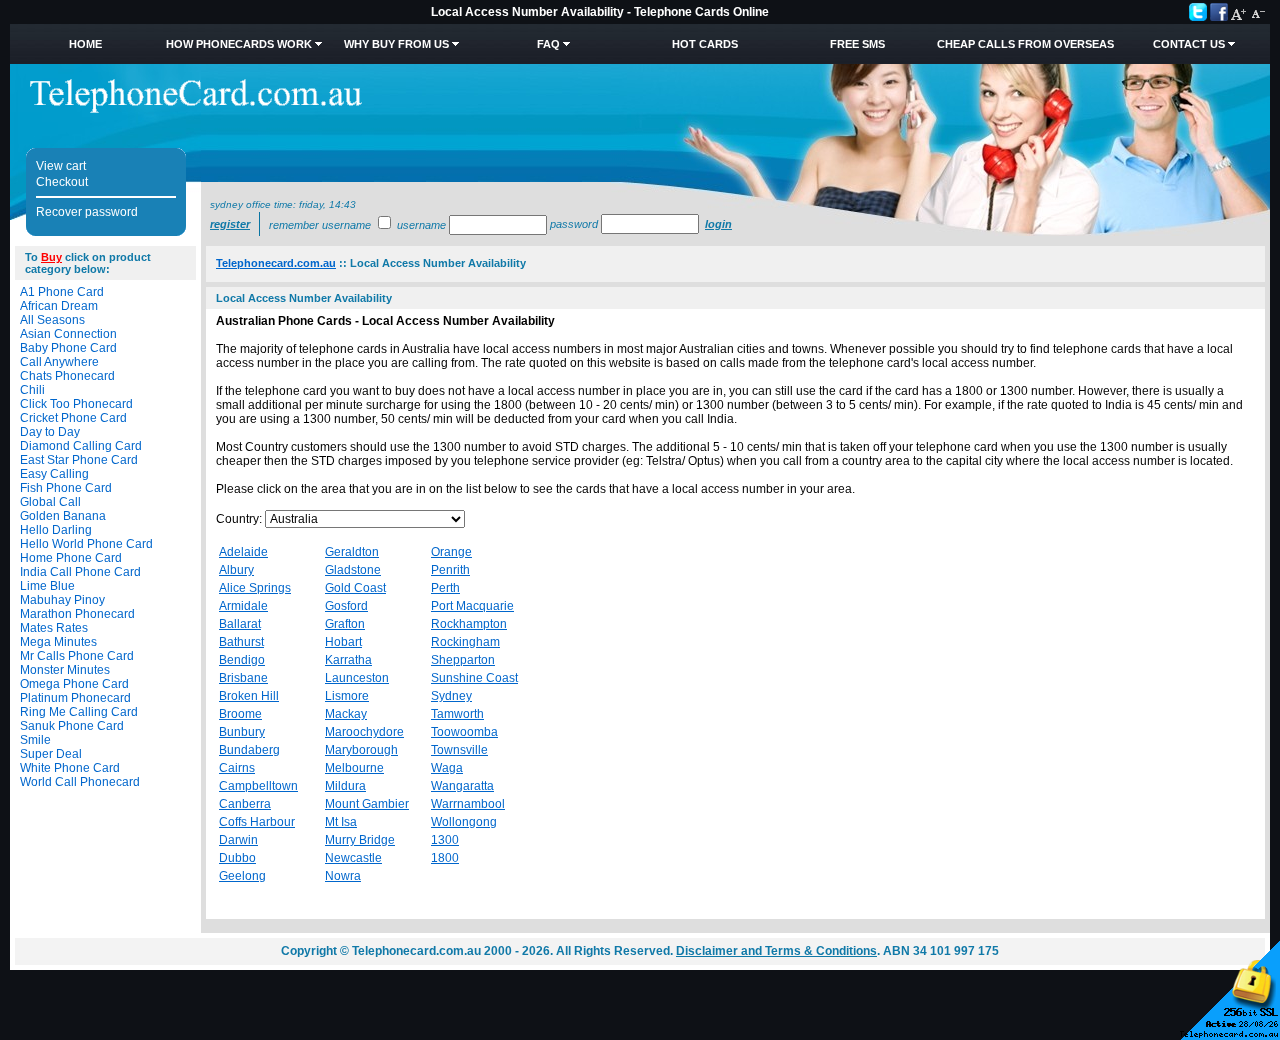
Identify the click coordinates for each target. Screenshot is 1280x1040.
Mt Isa (341, 822)
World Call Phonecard (80, 782)
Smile (35, 740)
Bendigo (242, 660)
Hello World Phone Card (86, 544)
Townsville (459, 750)
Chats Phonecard (67, 376)
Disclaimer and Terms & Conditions (776, 951)
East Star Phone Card (79, 460)
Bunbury (242, 732)
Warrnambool (468, 804)
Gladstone (353, 570)
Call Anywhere (59, 362)
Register (230, 224)
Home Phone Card (71, 558)
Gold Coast (355, 588)
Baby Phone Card (68, 348)
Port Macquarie (472, 606)
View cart (61, 166)
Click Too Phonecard (76, 404)
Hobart (343, 642)
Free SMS (857, 44)
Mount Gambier (367, 804)
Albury (236, 570)
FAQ (548, 44)
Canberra (245, 804)
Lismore (347, 696)
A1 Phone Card (62, 292)
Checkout (62, 182)
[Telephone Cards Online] (196, 109)
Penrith (450, 570)
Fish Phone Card (66, 488)
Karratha (348, 660)
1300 (445, 840)
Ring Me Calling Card (79, 712)
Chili (32, 390)
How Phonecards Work (239, 44)
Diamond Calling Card (81, 446)
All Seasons (52, 320)
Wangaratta (462, 786)
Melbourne (354, 768)
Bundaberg (249, 750)
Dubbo (237, 858)
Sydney (451, 696)
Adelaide (243, 552)
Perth (445, 588)
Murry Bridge (360, 840)
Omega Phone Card (74, 684)
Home (85, 44)
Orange (451, 552)
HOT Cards (705, 44)
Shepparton (463, 660)
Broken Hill (249, 696)
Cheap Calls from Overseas (1025, 44)
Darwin (238, 840)
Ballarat (240, 624)
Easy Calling (54, 474)
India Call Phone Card (80, 572)
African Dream (59, 306)
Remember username (320, 225)
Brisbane (243, 678)
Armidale (243, 606)
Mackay (346, 714)
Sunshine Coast (474, 678)
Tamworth (457, 714)
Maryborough (361, 750)
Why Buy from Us (396, 44)
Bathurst (241, 642)
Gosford (346, 606)
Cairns (237, 768)
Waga (447, 768)
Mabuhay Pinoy (62, 600)
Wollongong (464, 822)
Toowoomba (464, 732)
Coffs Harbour (257, 822)
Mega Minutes (58, 642)
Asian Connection (68, 334)
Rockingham (465, 642)
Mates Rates (54, 628)
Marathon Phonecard (77, 614)
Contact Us (1189, 44)
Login (718, 224)
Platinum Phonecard (75, 698)
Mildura (345, 786)
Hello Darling (56, 530)
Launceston (357, 678)
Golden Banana (63, 516)
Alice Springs (255, 588)
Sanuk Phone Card (72, 726)
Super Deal (51, 754)
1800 (445, 858)
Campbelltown (258, 786)
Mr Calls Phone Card (77, 656)
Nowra (343, 876)
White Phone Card (70, 768)
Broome (240, 714)
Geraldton (352, 552)
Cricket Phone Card (73, 418)
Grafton (345, 624)
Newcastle (353, 858)
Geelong (242, 876)
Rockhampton (469, 624)
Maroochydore (364, 732)
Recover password (87, 212)
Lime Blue (47, 586)
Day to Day (50, 432)
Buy (51, 257)
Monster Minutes (65, 670)
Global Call (50, 502)
